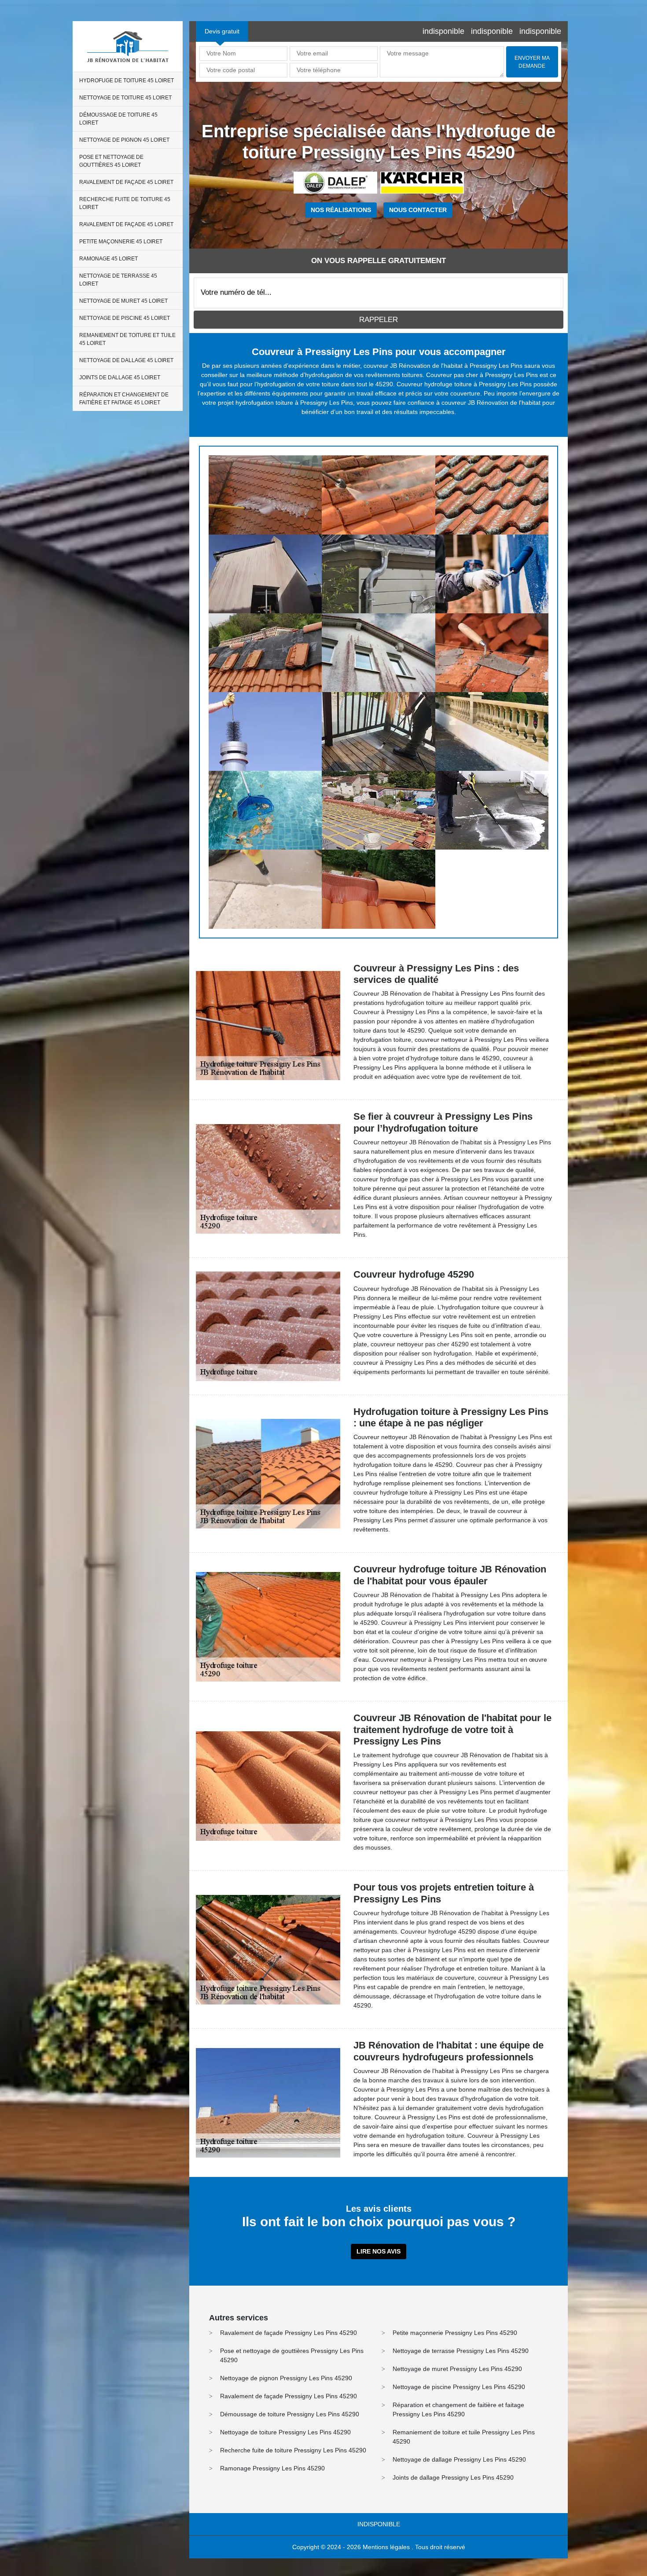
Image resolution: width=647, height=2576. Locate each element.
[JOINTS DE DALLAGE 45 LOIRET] (265, 889)
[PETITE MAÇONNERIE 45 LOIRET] (492, 653)
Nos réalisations (341, 210)
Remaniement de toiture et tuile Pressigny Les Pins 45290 (464, 2437)
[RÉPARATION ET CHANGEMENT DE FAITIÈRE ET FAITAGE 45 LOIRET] (378, 889)
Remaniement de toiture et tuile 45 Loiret (127, 339)
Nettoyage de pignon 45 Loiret (124, 140)
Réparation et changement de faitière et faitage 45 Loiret (124, 399)
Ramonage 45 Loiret (108, 259)
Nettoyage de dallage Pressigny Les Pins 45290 (459, 2459)
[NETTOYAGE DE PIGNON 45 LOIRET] (265, 574)
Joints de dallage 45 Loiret (120, 377)
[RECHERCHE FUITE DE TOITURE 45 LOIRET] (265, 653)
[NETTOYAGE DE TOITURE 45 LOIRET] (378, 495)
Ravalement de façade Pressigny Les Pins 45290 (289, 2333)
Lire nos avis (379, 2251)
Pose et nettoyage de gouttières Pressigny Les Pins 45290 (292, 2355)
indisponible (443, 31)
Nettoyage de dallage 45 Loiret (126, 360)
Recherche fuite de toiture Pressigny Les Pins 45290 (293, 2450)
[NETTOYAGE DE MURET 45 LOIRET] (492, 731)
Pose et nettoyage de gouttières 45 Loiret (111, 161)
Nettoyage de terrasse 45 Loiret (118, 280)
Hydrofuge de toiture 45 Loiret (127, 81)
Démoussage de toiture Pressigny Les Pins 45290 (290, 2414)
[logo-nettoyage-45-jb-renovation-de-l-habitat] (128, 46)
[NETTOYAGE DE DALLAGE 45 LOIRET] (492, 810)
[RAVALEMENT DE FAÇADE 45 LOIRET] (492, 574)
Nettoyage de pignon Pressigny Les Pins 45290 (286, 2378)
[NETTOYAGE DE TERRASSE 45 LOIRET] (378, 731)
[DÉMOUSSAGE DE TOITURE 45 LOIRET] (492, 495)
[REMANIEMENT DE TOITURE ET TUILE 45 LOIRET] (378, 810)
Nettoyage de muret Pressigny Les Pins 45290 (457, 2369)
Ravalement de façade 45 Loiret (126, 182)
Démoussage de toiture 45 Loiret (118, 119)
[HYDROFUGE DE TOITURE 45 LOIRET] (265, 495)
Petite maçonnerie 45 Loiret (121, 242)
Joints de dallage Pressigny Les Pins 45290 (453, 2477)
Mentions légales (386, 2547)
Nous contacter (418, 210)
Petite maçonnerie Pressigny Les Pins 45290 (455, 2333)
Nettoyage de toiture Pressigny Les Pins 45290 (285, 2432)
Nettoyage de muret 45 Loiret (123, 301)
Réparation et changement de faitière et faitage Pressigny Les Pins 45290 (458, 2409)
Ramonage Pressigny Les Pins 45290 (272, 2468)
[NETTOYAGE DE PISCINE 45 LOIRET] (265, 810)
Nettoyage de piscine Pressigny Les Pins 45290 (459, 2387)
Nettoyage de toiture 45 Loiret (125, 98)
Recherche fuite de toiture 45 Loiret (125, 203)
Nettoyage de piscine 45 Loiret (125, 318)
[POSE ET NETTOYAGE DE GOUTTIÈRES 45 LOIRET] (378, 574)
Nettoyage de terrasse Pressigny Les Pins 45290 (461, 2351)
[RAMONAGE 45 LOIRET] (265, 731)
